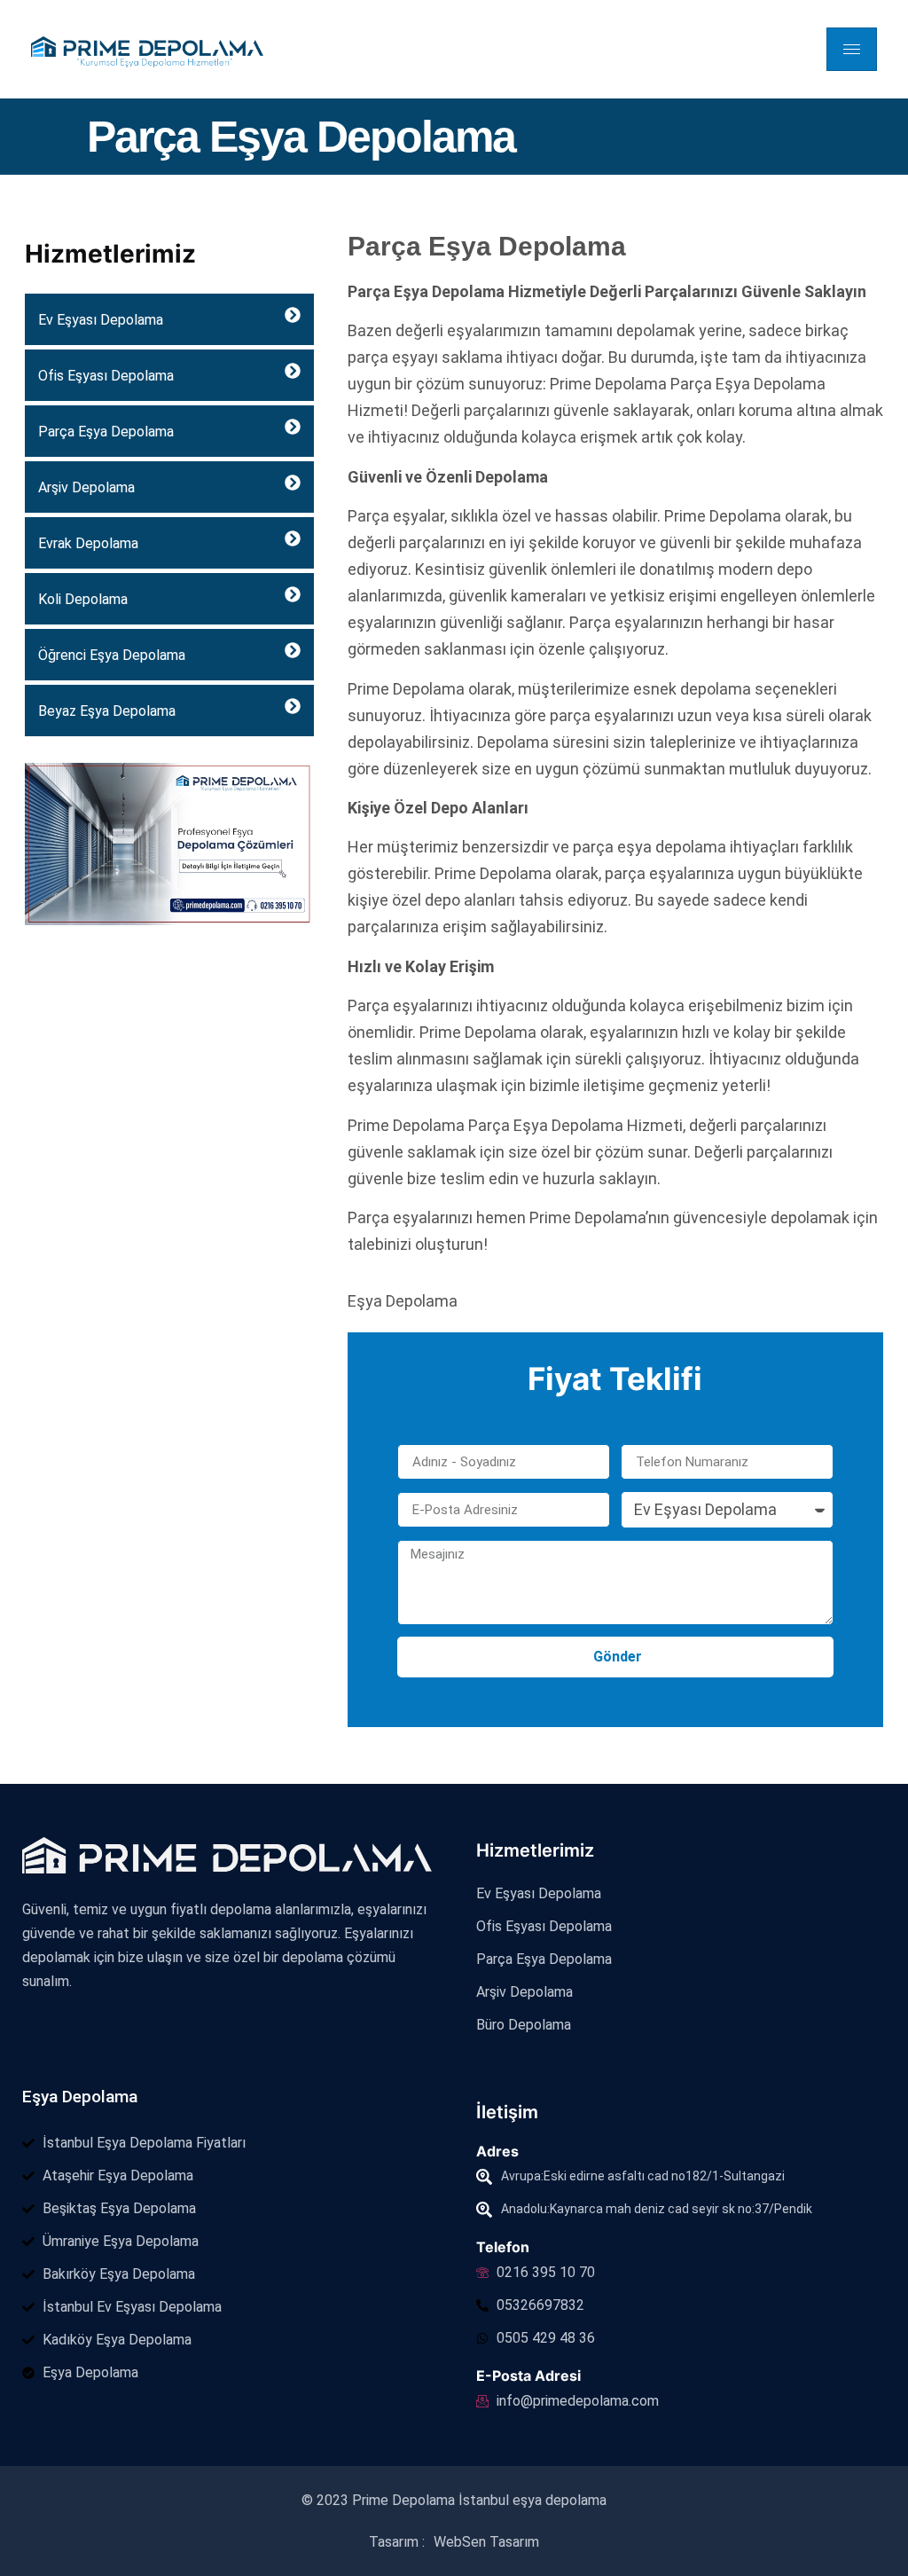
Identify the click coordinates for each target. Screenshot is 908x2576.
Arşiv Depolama (86, 487)
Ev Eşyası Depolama (101, 320)
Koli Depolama (83, 599)
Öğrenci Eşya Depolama (112, 655)
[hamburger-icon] (852, 49)
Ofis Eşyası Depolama (106, 376)
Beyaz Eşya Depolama (107, 711)
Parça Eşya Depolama (106, 432)
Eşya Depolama (80, 2097)
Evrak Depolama (88, 543)
